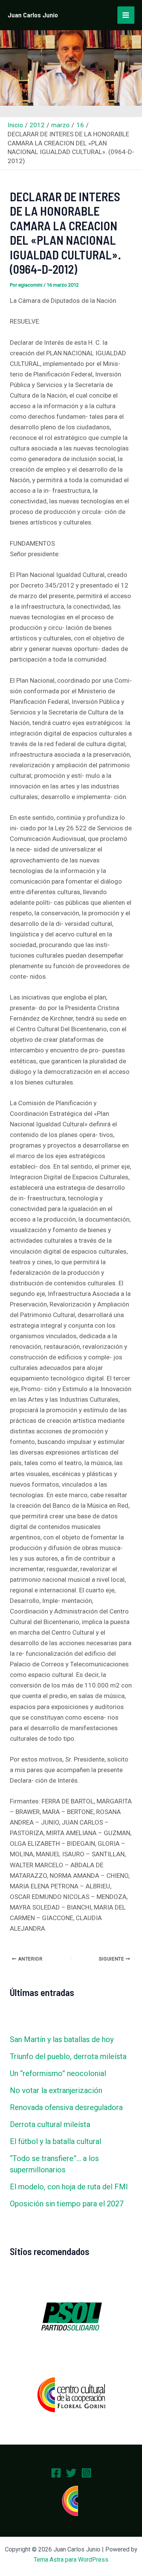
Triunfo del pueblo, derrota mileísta (68, 2056)
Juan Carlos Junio (33, 15)
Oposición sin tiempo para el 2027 (67, 2204)
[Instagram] (86, 2473)
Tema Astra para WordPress (71, 2560)
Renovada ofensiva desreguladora (66, 2107)
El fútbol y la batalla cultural (55, 2141)
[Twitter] (71, 2473)
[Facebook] (56, 2473)
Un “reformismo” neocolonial (58, 2073)
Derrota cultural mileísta (50, 2124)
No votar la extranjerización (56, 2090)
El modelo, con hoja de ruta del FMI (69, 2187)
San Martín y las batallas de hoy (62, 2039)
